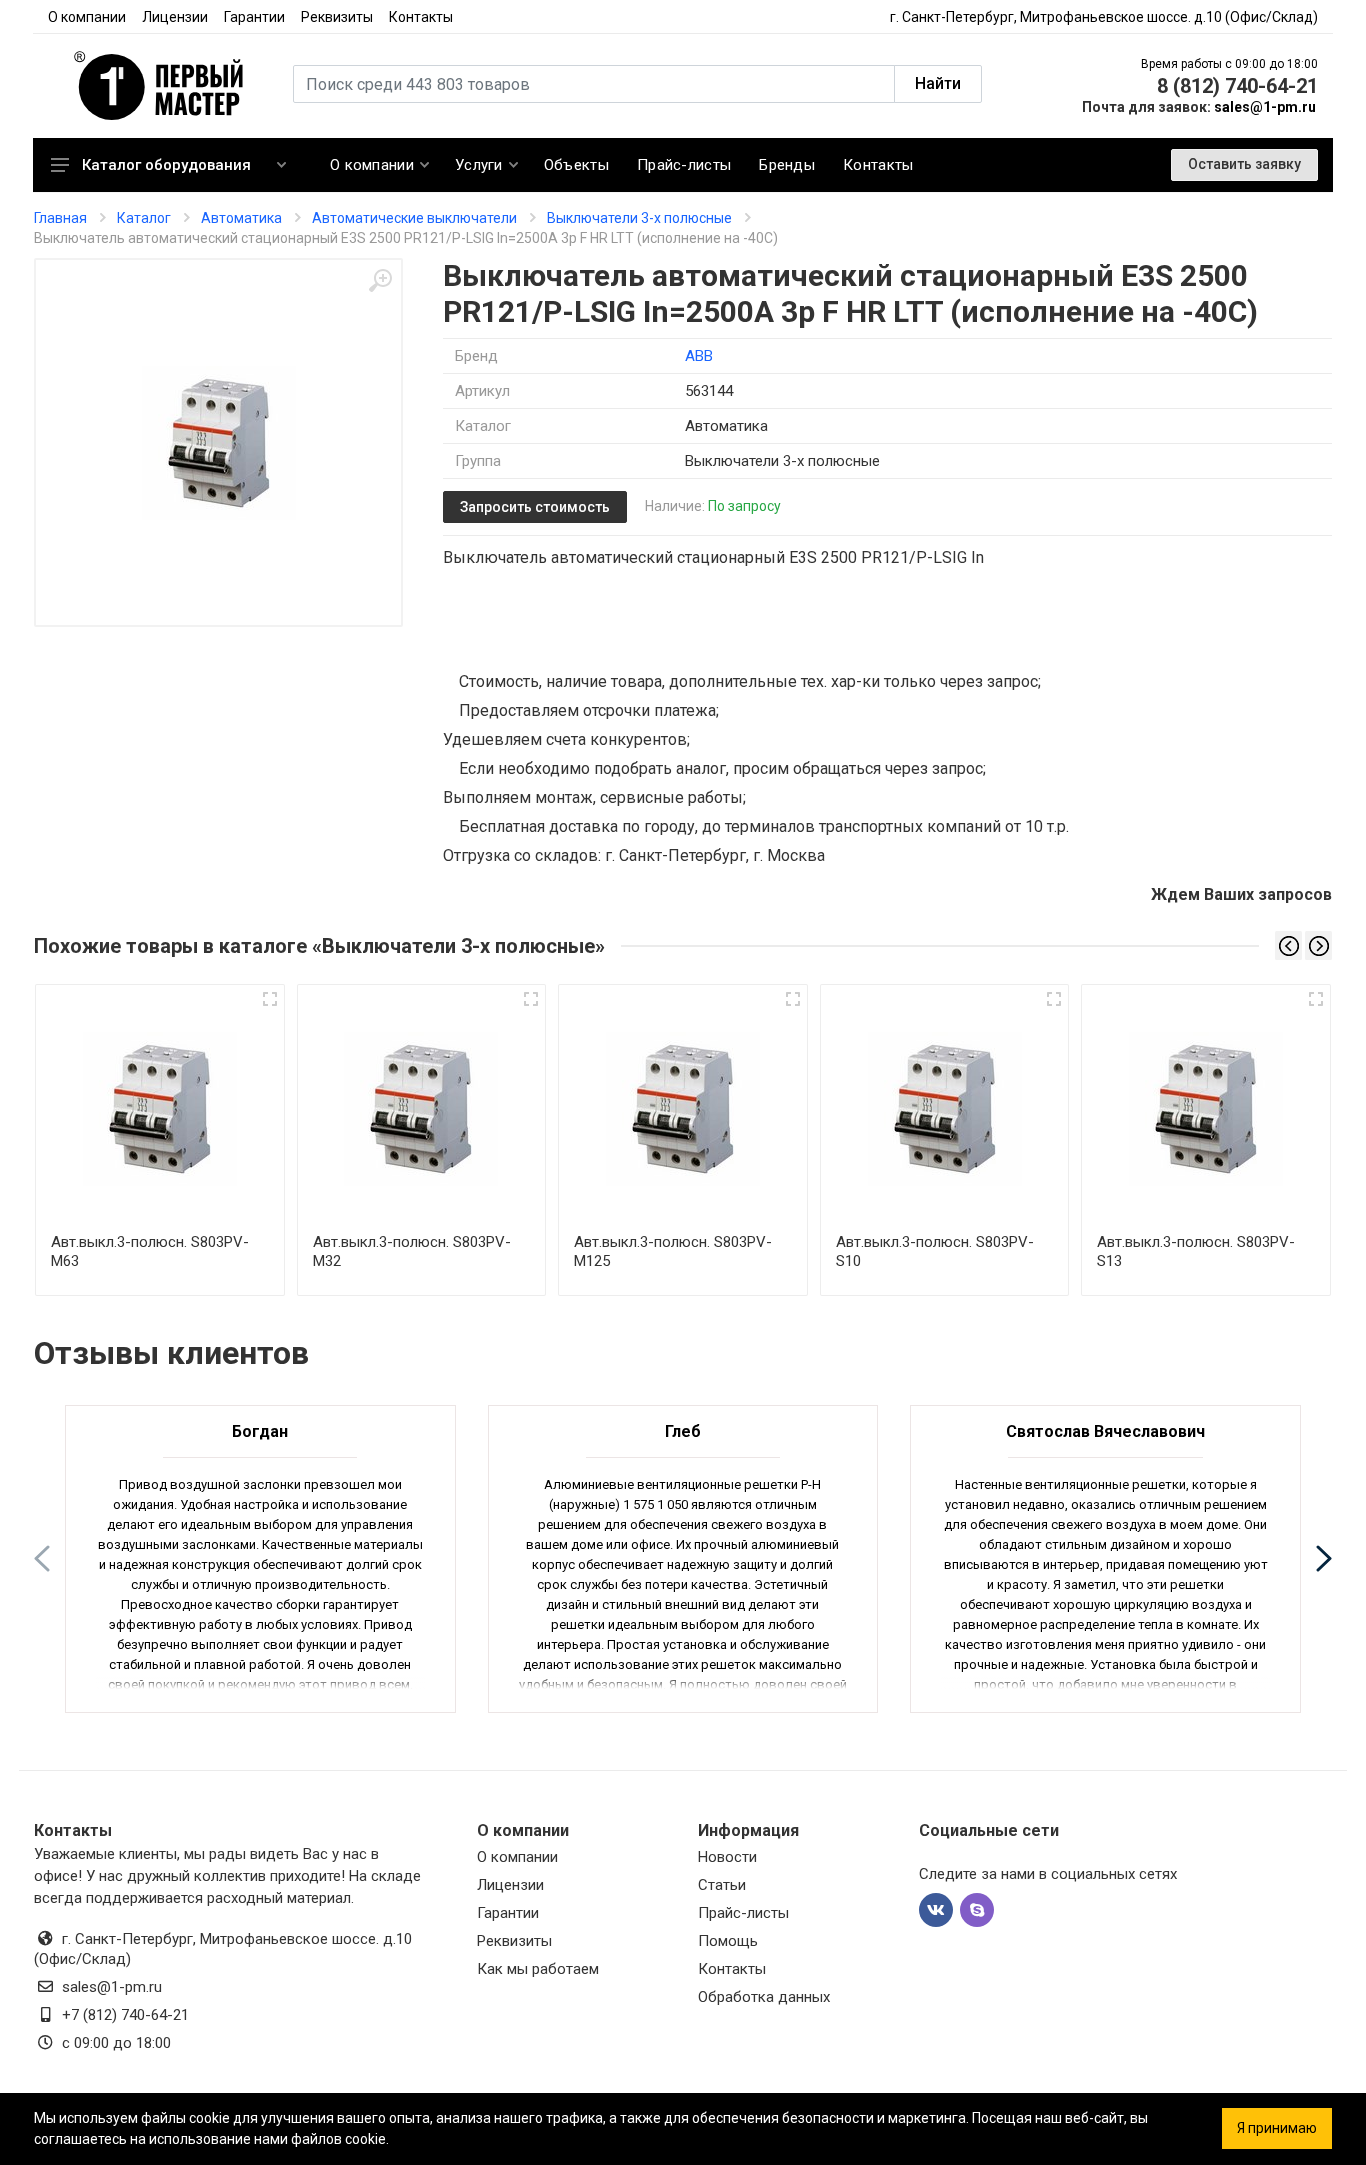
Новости (727, 1857)
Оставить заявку (1244, 164)
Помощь (728, 1941)
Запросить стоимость (535, 507)
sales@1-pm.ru (1265, 107)
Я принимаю (1277, 2128)
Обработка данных (764, 1997)
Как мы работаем (538, 1969)
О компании (87, 17)
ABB (699, 356)
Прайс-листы (743, 1913)
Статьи (722, 1885)
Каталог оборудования (166, 165)
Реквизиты (337, 17)
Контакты (421, 17)
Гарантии (254, 17)
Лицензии (175, 17)
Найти (938, 83)
